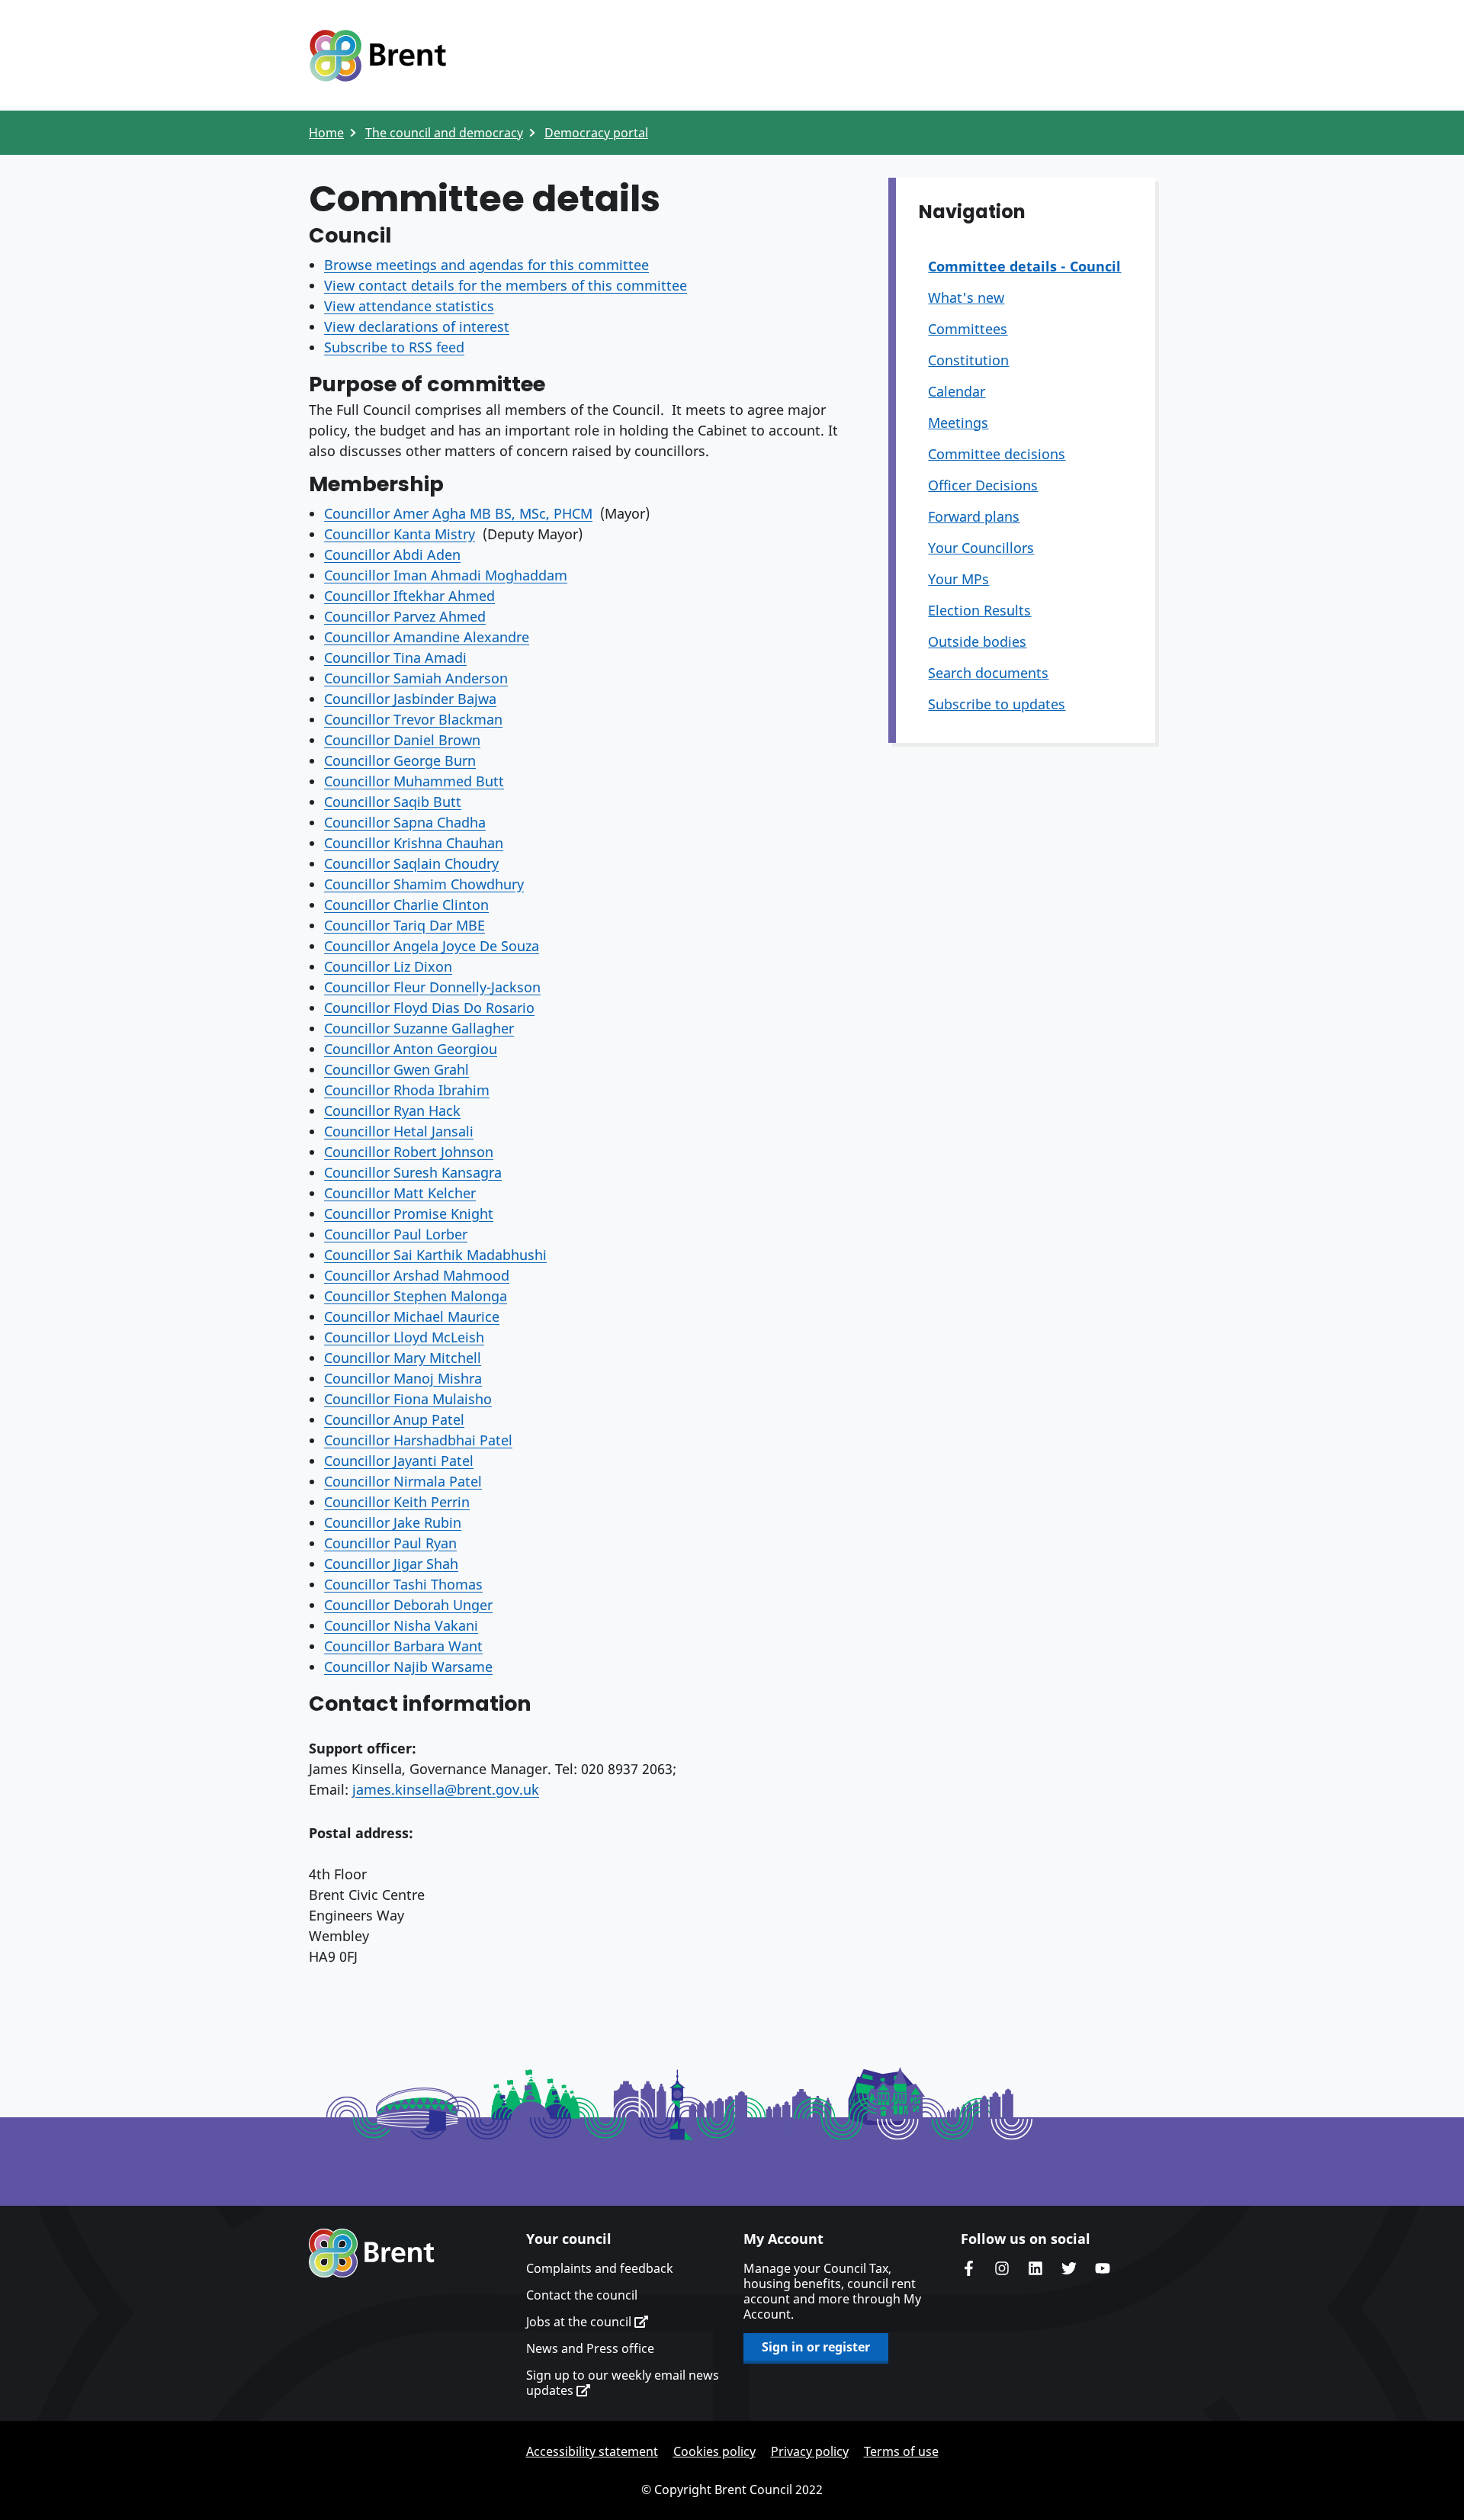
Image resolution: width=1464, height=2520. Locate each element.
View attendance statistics (409, 306)
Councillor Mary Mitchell (403, 1358)
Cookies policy (714, 2451)
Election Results (979, 610)
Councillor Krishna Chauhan (414, 843)
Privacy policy (810, 2451)
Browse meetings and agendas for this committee (486, 265)
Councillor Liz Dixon (388, 966)
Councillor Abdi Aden (392, 554)
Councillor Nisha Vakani (401, 1625)
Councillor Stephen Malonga (416, 1296)
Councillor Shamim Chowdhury (424, 884)
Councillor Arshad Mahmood (417, 1275)
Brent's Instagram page (1002, 2268)
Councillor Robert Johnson (409, 1152)
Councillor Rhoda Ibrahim (407, 1090)
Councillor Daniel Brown (402, 740)
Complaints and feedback (600, 2268)
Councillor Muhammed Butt (414, 781)
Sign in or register (816, 2347)
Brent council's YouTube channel (1103, 2268)
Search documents (988, 673)
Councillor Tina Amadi (395, 657)
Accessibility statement (592, 2451)
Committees (968, 329)
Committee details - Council (1024, 266)
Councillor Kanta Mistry (400, 534)
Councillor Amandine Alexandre (427, 637)
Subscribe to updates (997, 704)
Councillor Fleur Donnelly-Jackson (432, 987)
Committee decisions (997, 454)
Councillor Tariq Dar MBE (405, 925)
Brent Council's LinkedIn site (1035, 2268)
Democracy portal (596, 133)
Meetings (958, 423)
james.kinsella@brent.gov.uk (446, 1789)
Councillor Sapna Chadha (405, 822)
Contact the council (582, 2295)
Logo (377, 56)
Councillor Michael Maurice (412, 1316)
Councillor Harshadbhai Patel (418, 1440)
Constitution (968, 360)
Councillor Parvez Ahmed (405, 616)
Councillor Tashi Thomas (403, 1584)
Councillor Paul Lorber (396, 1234)
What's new (966, 297)
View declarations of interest (417, 326)
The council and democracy (444, 133)
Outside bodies (977, 641)
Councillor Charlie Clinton (406, 905)
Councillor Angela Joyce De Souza (432, 946)
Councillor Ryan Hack (392, 1111)
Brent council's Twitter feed (1069, 2268)
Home (326, 133)
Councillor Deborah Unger (408, 1605)
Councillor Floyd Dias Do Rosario (429, 1008)
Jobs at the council (580, 2322)
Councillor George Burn (400, 760)
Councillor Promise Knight (409, 1213)
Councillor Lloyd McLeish (404, 1337)
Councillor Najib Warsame (408, 1667)
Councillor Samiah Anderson (416, 678)
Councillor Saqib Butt (393, 802)
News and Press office (590, 2348)
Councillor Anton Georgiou (411, 1049)
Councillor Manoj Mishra (403, 1378)
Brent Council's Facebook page (968, 2268)
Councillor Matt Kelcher (400, 1193)
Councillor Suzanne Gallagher (419, 1028)
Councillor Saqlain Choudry (411, 863)
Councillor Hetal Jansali (399, 1131)
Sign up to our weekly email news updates (623, 2383)
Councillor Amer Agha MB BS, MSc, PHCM (458, 513)
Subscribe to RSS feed (394, 347)
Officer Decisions (983, 485)
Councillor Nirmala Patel (403, 1481)
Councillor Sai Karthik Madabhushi (435, 1255)
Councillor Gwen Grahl (396, 1069)
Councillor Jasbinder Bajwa (410, 699)
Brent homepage (372, 2253)
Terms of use (901, 2451)
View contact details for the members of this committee (506, 285)
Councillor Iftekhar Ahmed (409, 596)
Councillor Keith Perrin (397, 1502)
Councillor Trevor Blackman (413, 719)
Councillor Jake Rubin (393, 1522)
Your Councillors (981, 548)
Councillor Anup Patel (394, 1419)
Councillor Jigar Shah (391, 1564)
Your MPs (958, 579)
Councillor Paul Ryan (390, 1543)
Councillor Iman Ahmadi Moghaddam (446, 575)
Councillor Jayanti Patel (399, 1461)
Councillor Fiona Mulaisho (408, 1399)
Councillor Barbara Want (403, 1646)
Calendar (957, 391)
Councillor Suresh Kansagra (413, 1172)
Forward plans (974, 516)
